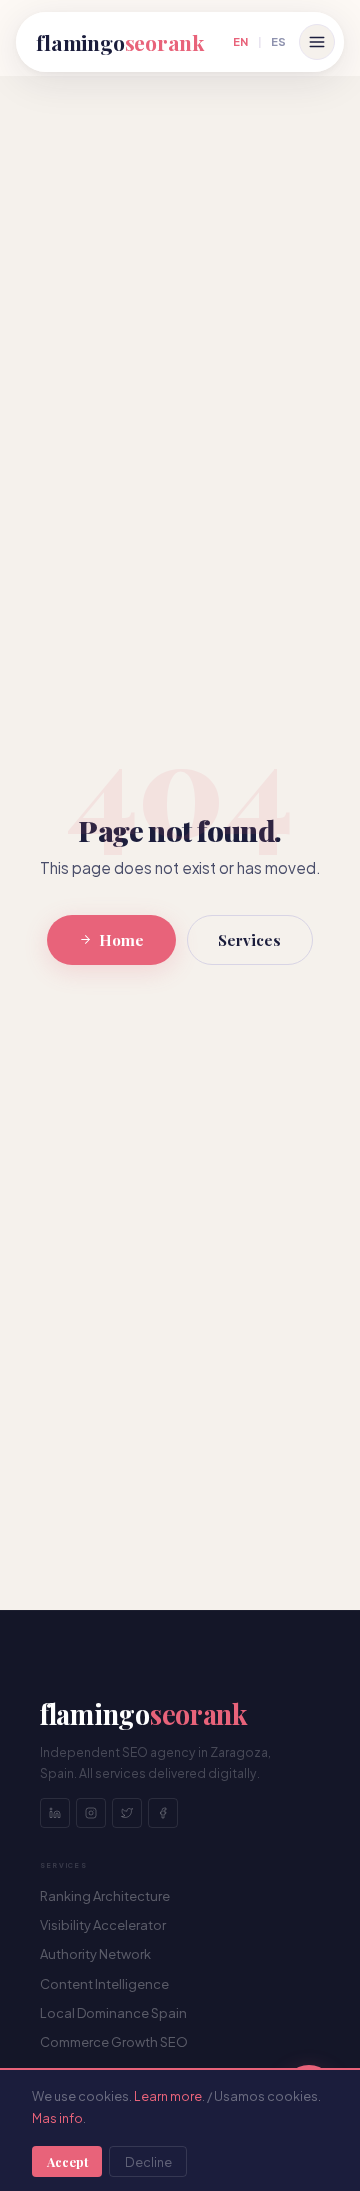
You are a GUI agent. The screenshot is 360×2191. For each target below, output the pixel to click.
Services (249, 940)
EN (240, 41)
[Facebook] (163, 1813)
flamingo (120, 42)
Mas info (57, 2118)
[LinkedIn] (55, 1813)
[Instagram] (91, 1813)
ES (278, 41)
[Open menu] (317, 42)
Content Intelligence (104, 1984)
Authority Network (95, 1954)
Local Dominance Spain (113, 2013)
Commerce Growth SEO (114, 2042)
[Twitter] (127, 1813)
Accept (67, 2161)
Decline (148, 2162)
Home (121, 940)
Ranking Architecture (105, 1896)
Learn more (168, 2096)
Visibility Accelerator (103, 1925)
